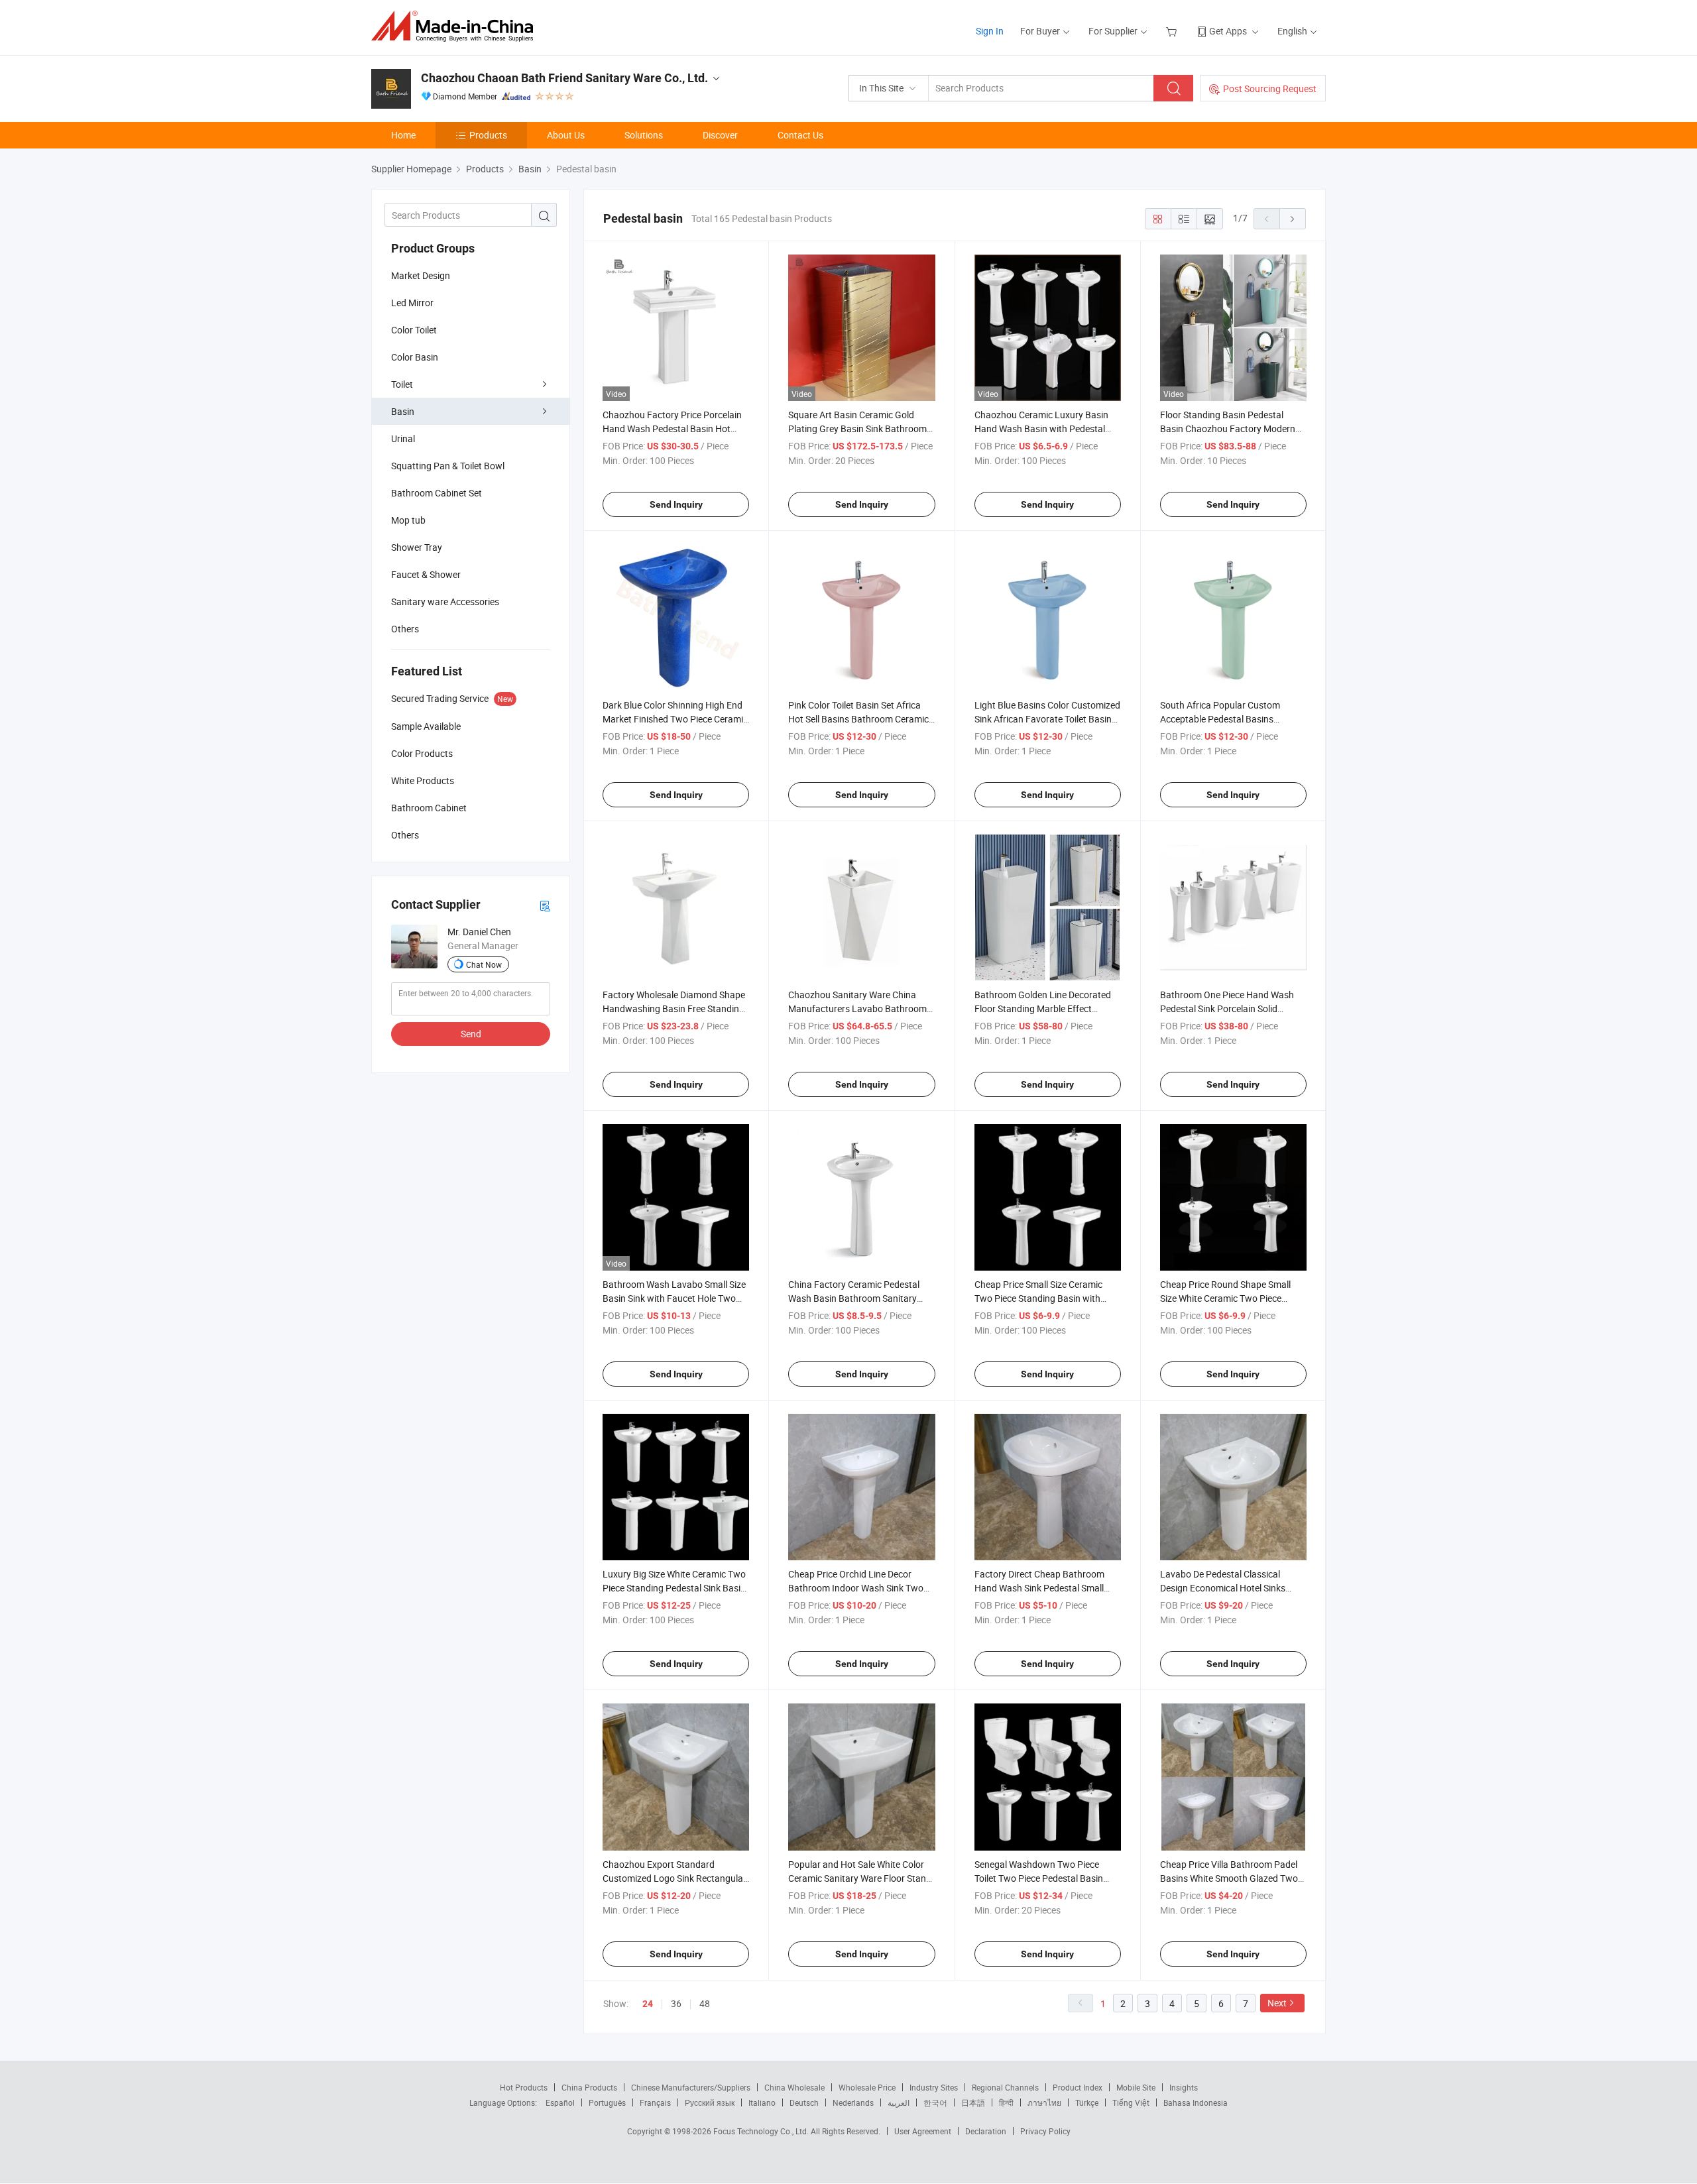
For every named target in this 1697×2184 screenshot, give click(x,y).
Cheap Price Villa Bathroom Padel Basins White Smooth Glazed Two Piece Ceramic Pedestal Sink (1229, 1878)
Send (471, 1034)
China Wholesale (794, 2087)
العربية (899, 2102)
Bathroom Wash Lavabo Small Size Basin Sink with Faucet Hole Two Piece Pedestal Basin (674, 1298)
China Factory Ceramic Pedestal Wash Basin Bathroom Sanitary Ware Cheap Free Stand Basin (854, 1298)
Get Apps (1228, 31)
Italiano (762, 2102)
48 (705, 2003)
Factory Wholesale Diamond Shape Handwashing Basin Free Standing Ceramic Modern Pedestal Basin (674, 1008)
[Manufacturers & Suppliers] (456, 26)
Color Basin (415, 357)
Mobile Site (1136, 2087)
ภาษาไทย (1044, 2102)
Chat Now (484, 964)
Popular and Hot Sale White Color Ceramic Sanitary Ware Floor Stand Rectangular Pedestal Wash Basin (860, 1878)
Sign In (990, 31)
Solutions (644, 135)
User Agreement (923, 2131)
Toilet (402, 384)
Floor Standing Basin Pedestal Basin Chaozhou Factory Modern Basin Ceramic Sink (1228, 429)
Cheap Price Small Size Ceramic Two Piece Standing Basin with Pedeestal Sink (1038, 1298)
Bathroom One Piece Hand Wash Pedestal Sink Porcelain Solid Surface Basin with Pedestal (1227, 1008)
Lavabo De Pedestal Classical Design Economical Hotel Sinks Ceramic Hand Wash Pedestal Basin (1233, 1588)
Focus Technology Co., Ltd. (762, 2131)
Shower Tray (417, 547)
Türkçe (1087, 2102)
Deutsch (804, 2102)
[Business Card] (545, 905)
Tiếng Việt (1131, 2102)
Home (403, 135)
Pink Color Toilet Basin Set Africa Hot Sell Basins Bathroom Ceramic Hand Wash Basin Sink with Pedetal (861, 719)
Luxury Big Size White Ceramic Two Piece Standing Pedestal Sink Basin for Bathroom (674, 1588)
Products (488, 135)
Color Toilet (414, 330)
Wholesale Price (867, 2087)
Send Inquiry (676, 504)
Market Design (421, 275)
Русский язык (710, 2102)
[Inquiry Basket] (1173, 31)
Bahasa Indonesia (1196, 2102)
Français (655, 2102)
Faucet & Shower (426, 574)
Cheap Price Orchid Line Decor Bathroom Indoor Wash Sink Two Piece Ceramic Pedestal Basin (856, 1588)
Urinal (403, 438)
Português (607, 2102)
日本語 (973, 2102)
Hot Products (524, 2087)
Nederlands (853, 2102)
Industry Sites (934, 2087)
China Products (589, 2087)
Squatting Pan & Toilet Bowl (448, 466)
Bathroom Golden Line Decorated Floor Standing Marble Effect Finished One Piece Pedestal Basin (1044, 1008)
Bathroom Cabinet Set (437, 493)
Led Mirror (412, 303)
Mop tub (408, 520)
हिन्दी (1006, 2102)
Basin (403, 411)
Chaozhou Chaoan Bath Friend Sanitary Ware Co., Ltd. (564, 78)
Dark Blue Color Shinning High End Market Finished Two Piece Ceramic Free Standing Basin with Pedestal (675, 719)
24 (648, 2004)
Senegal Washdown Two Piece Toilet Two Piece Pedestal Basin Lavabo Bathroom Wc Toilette (1039, 1878)
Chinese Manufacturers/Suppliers (691, 2087)
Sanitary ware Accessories (445, 602)
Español (560, 2102)
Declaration (986, 2131)
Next (1277, 2003)
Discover (720, 135)
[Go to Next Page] (1293, 219)
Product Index (1078, 2087)
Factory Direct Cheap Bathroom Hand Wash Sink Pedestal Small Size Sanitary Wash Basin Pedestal (1045, 1588)
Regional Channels (1005, 2087)
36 (676, 2003)
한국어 (935, 2102)
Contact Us (800, 135)
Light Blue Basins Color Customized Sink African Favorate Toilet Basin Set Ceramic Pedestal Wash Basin (1047, 719)
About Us (566, 135)
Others (405, 629)
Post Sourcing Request (1270, 88)
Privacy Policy (1045, 2131)
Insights (1184, 2087)
